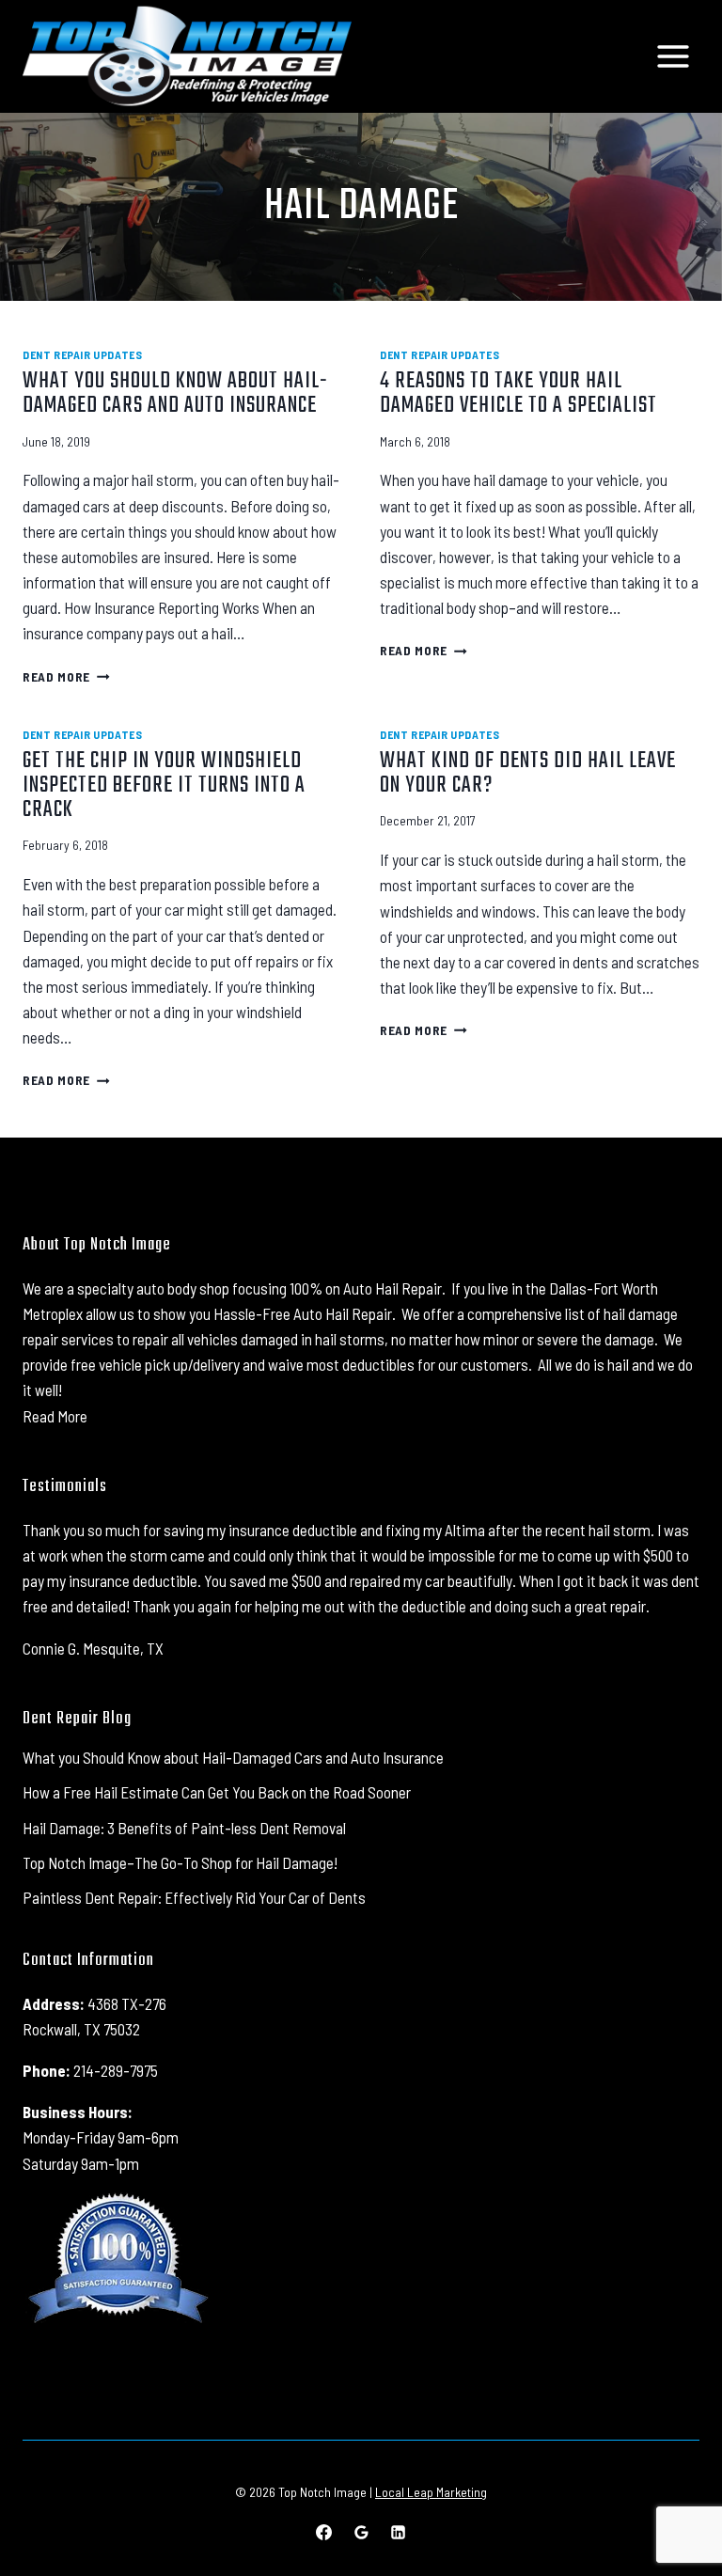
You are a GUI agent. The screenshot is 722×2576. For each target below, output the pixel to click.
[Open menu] (673, 56)
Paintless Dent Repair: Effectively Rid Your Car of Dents (194, 1897)
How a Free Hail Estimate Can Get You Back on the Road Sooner (217, 1792)
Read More (66, 676)
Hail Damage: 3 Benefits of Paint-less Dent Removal (184, 1828)
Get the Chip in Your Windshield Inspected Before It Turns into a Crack (164, 785)
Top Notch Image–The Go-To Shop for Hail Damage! (180, 1862)
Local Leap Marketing (431, 2492)
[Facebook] (324, 2532)
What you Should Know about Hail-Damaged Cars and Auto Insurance (175, 393)
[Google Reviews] (361, 2532)
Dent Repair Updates (82, 354)
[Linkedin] (398, 2532)
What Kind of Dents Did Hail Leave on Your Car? (528, 773)
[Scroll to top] (675, 2500)
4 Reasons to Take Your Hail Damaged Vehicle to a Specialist (518, 393)
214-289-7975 (116, 2070)
